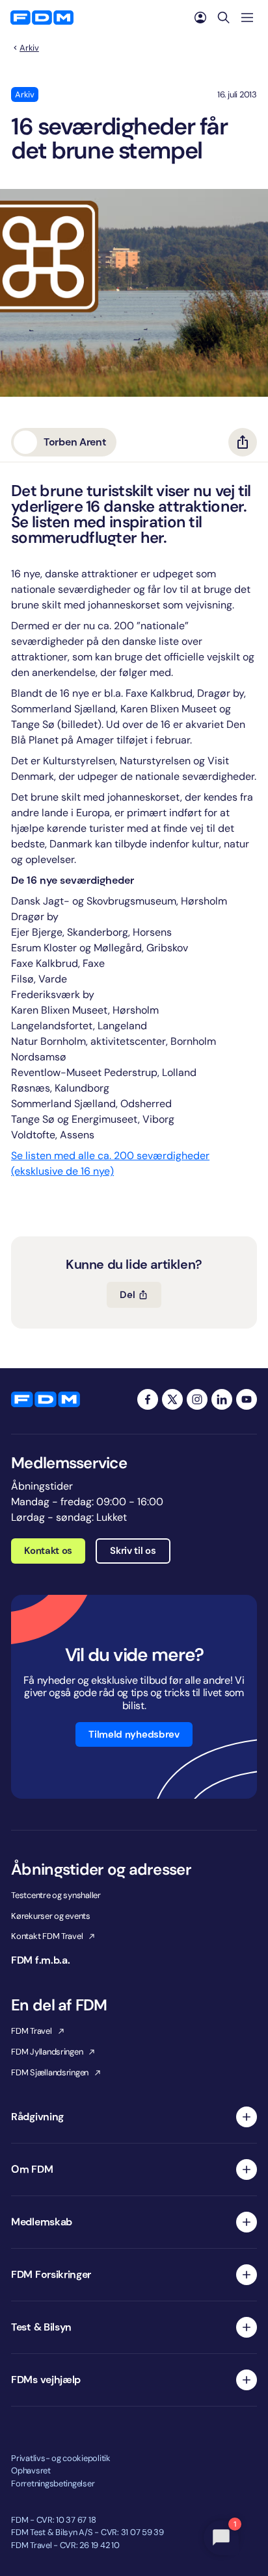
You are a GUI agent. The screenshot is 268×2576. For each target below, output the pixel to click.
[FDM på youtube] (247, 1399)
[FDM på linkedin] (222, 1399)
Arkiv (29, 48)
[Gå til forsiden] (42, 18)
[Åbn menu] (247, 18)
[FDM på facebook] (148, 1399)
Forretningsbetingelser (53, 2483)
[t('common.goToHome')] (46, 1399)
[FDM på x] (172, 1399)
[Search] (224, 18)
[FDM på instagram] (197, 1399)
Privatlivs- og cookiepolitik (61, 2458)
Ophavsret (31, 2470)
